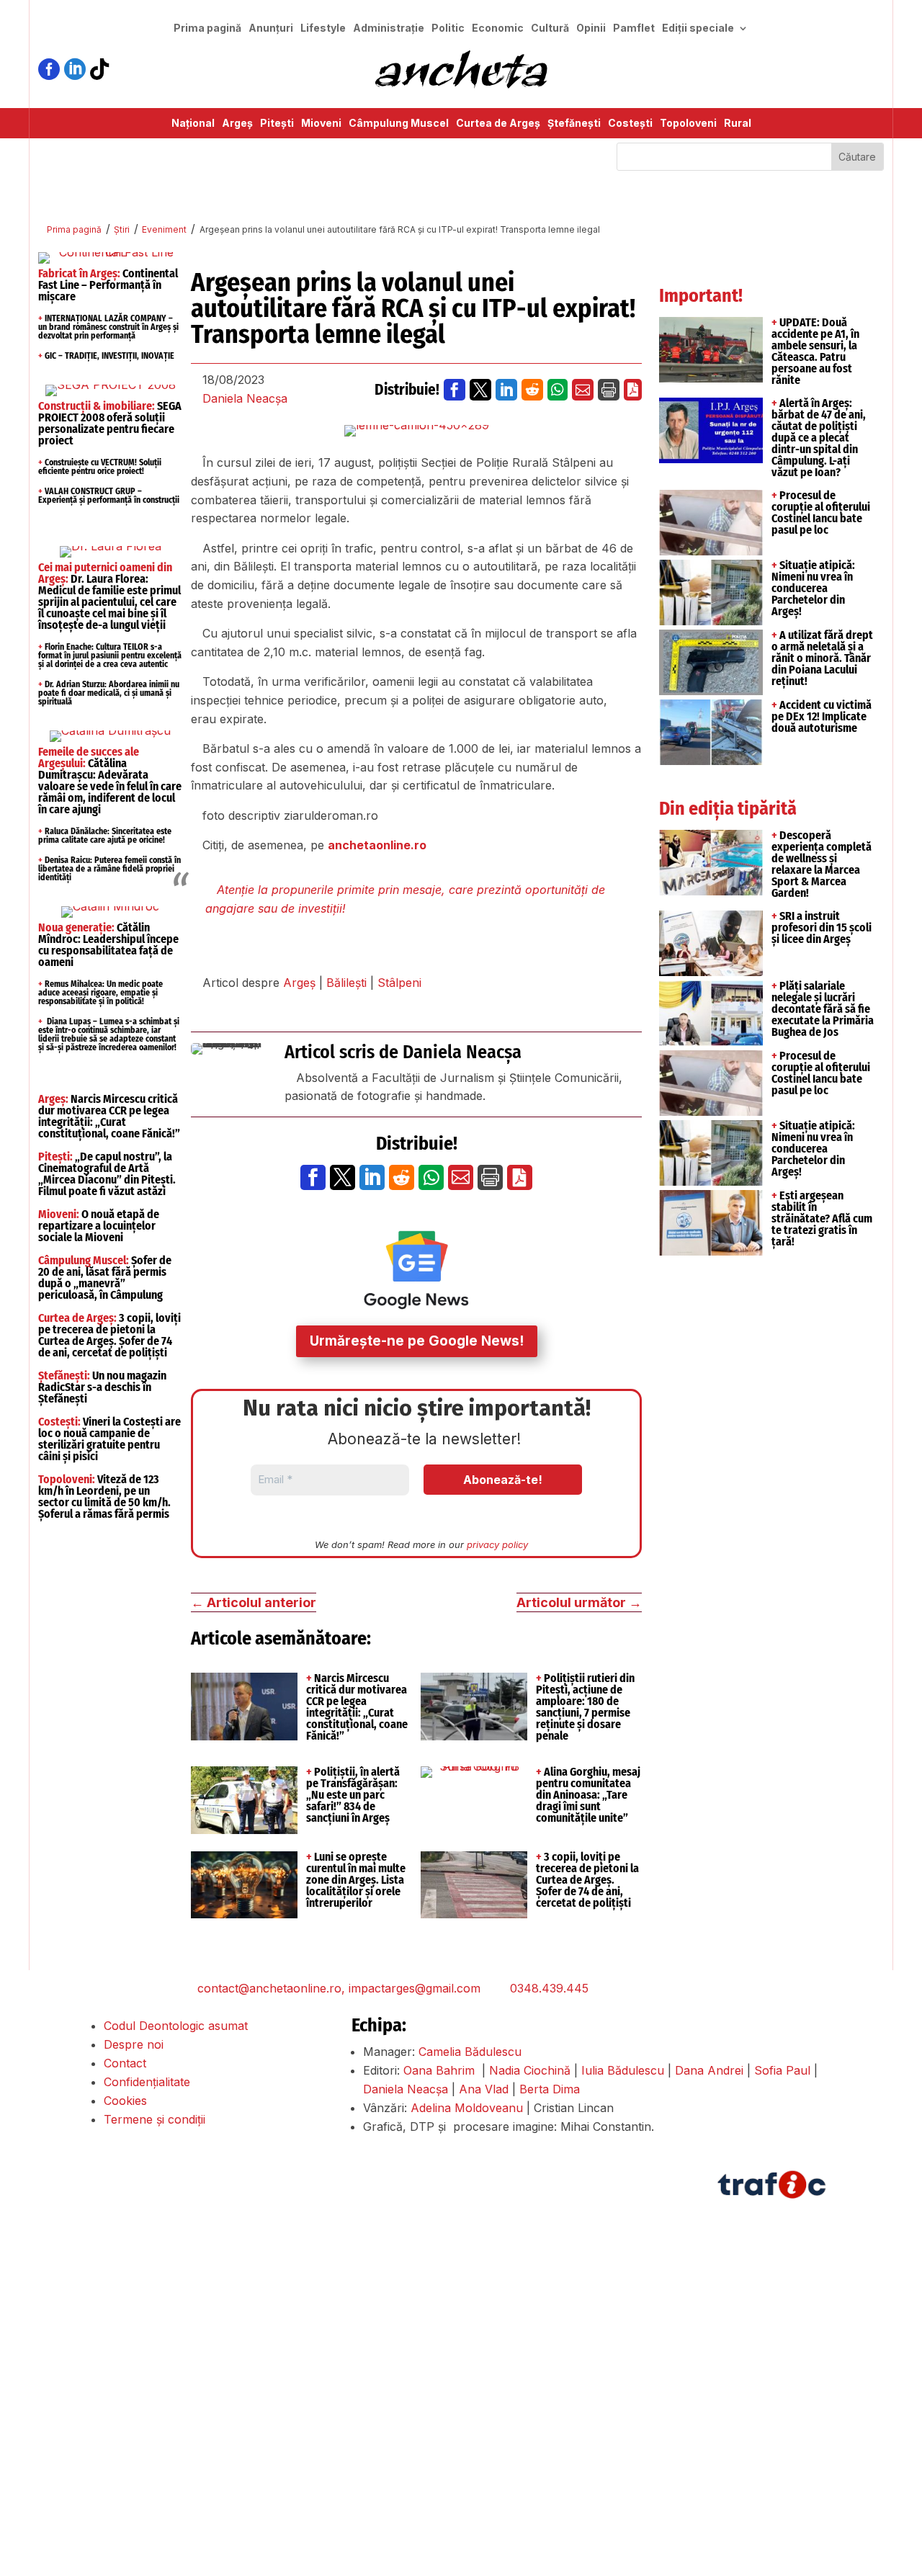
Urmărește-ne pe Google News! (417, 1341)
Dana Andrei (709, 2070)
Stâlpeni (399, 983)
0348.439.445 (549, 1988)
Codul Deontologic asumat (176, 2026)
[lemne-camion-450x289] (417, 431)
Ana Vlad (484, 2089)
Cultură (550, 28)
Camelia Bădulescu (470, 2052)
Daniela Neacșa (245, 398)
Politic (448, 28)
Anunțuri (271, 28)
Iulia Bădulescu (623, 2070)
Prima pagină (207, 28)
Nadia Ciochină (530, 2070)
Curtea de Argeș (498, 124)
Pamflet (634, 28)
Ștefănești (574, 124)
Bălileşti (346, 983)
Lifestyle (323, 28)
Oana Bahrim (439, 2070)
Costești (630, 124)
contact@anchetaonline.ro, (271, 1988)
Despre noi (134, 2044)
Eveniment (164, 229)
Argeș (237, 124)
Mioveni (321, 124)
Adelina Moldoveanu (467, 2108)
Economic (498, 28)
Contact (125, 2063)
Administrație (389, 28)
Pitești (277, 124)
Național (193, 124)
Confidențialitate (147, 2082)
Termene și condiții (155, 2119)
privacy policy (497, 1544)
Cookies (125, 2101)
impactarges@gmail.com (415, 1988)
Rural (738, 124)
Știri (122, 229)
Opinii (591, 28)
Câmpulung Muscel (399, 124)
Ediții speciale (698, 28)
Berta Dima (550, 2089)
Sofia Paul (782, 2070)
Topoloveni (688, 124)
